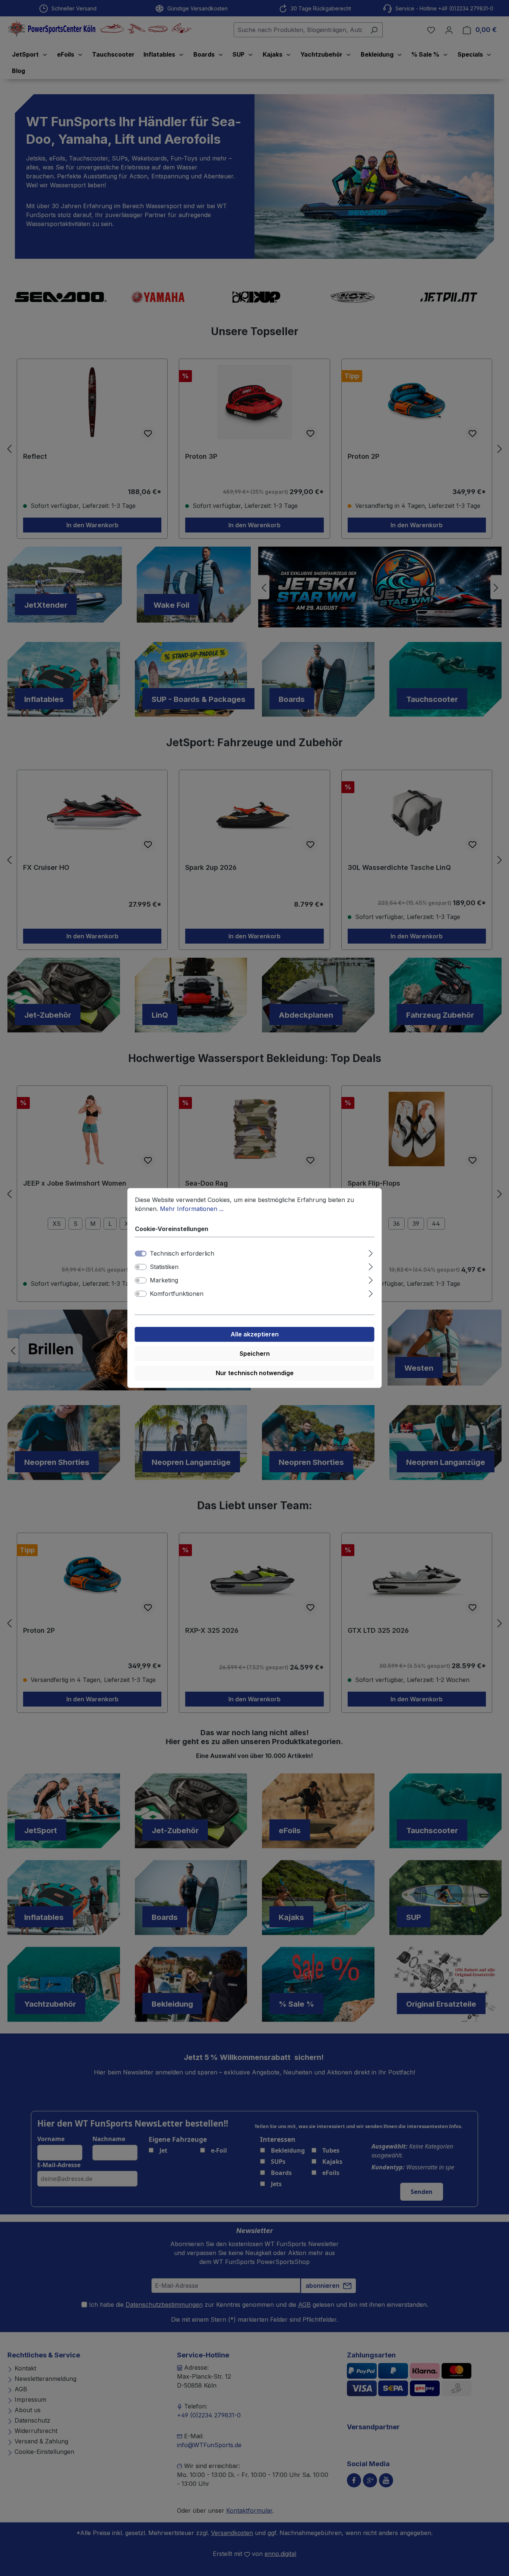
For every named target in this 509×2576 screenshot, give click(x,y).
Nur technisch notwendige (255, 1373)
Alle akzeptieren (255, 1335)
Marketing (164, 1281)
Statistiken (164, 1267)
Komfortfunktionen (177, 1294)
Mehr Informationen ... (192, 1209)
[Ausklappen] (371, 1252)
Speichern (255, 1354)
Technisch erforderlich (182, 1254)
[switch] (141, 1267)
